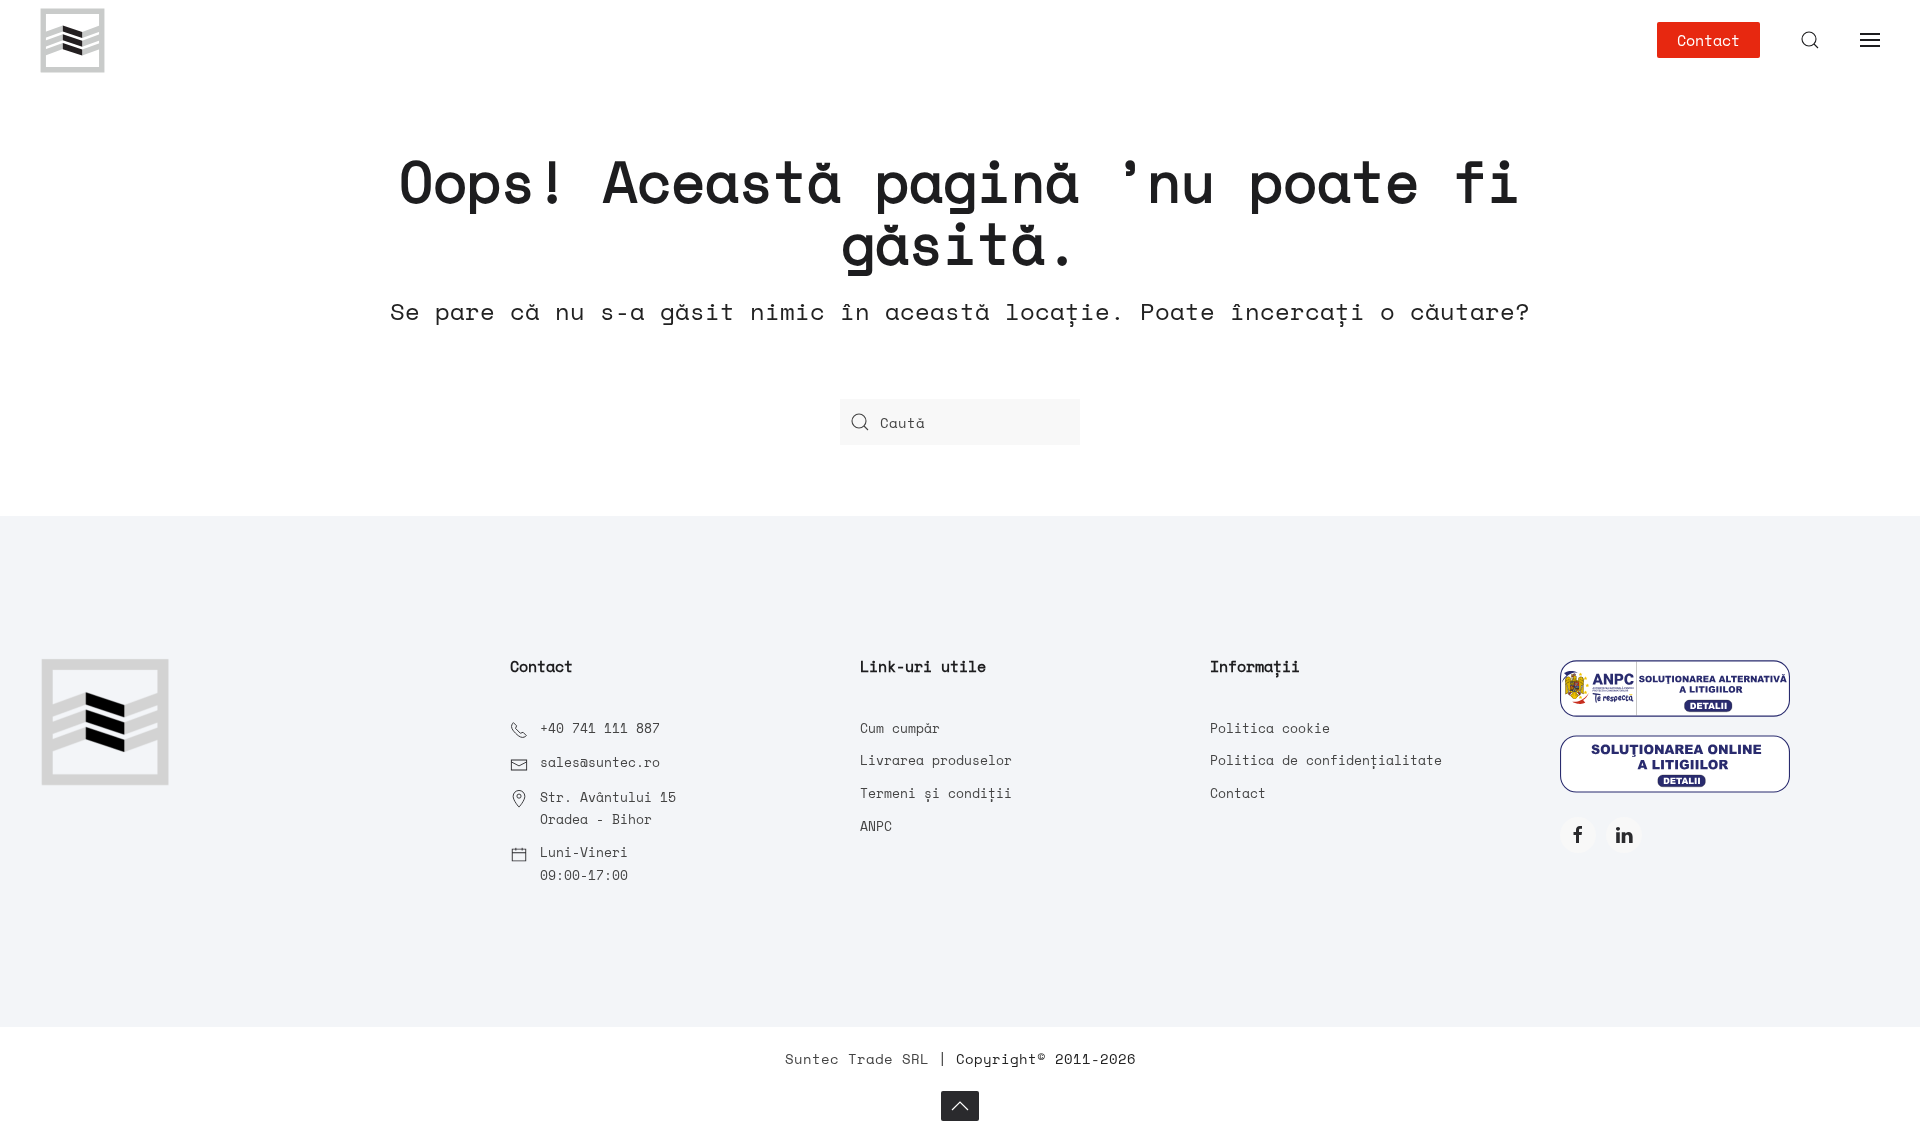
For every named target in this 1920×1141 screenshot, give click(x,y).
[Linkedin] (1624, 835)
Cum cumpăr (900, 728)
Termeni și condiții (936, 793)
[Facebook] (1578, 835)
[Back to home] (72, 40)
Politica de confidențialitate (1326, 760)
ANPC (876, 826)
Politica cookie (1270, 728)
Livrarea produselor (936, 760)
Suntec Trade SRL (857, 1058)
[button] (1810, 40)
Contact (1708, 40)
